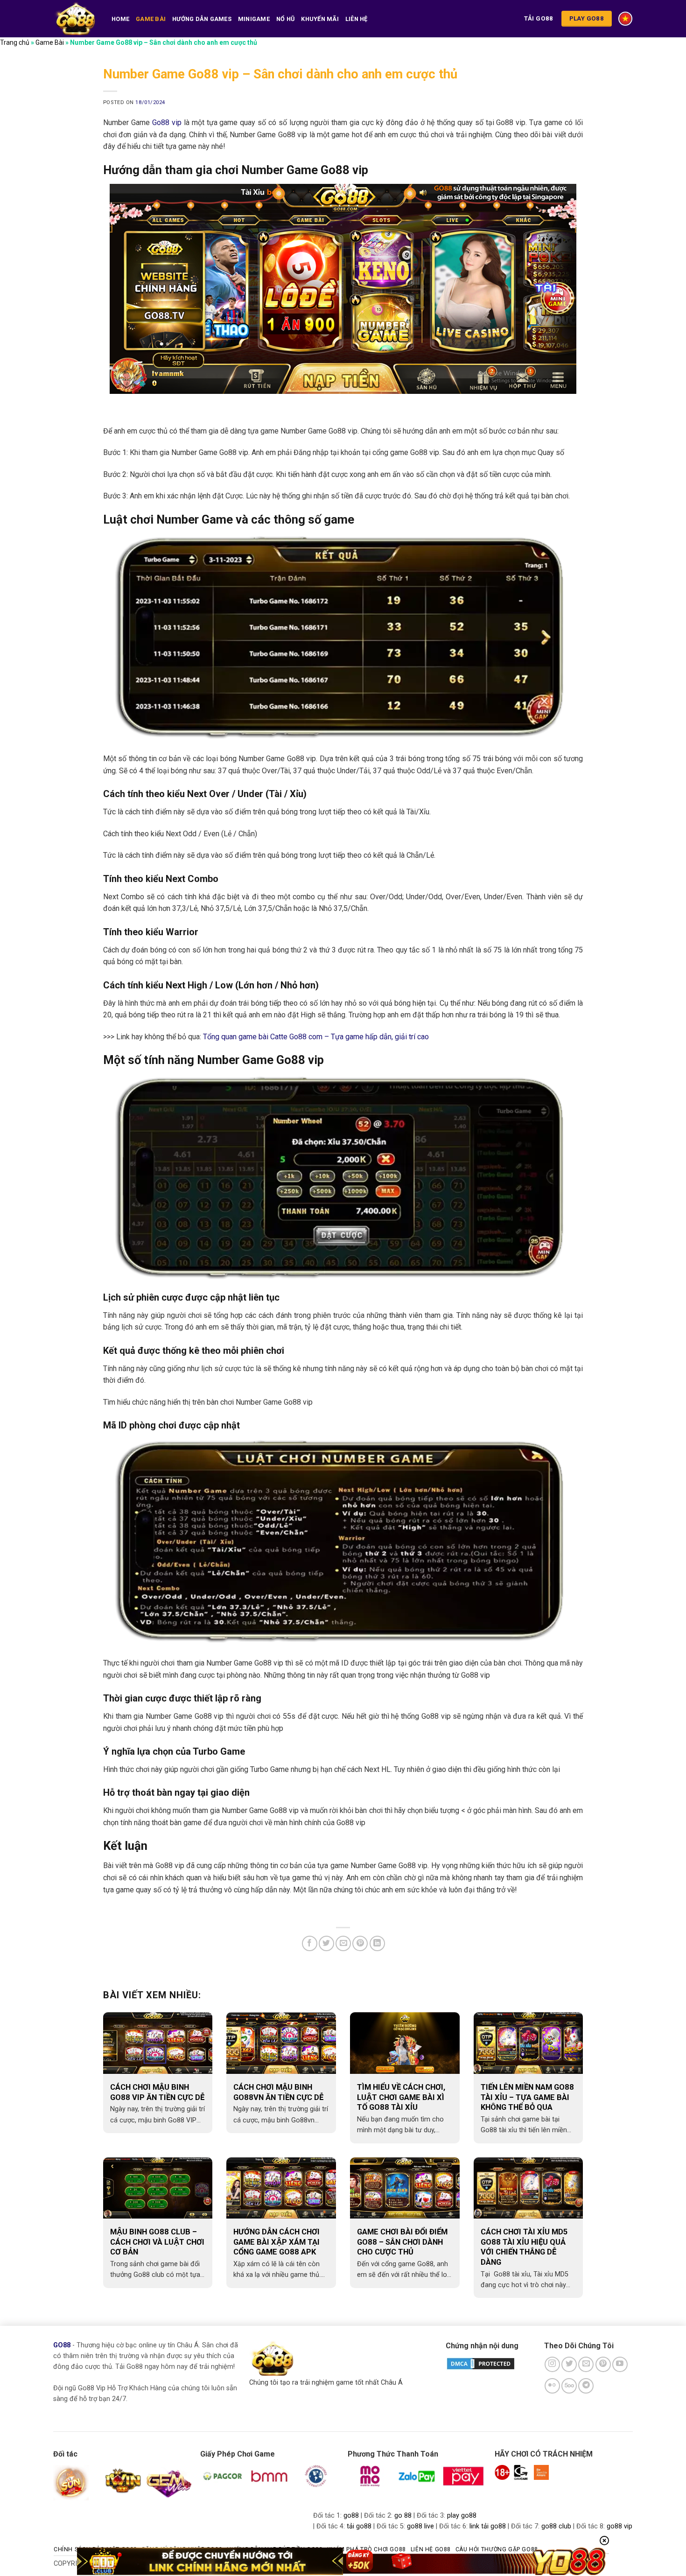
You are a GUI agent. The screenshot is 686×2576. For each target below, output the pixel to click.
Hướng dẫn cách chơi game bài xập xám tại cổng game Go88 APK (276, 2242)
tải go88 (359, 2526)
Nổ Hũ (285, 19)
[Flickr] (552, 2386)
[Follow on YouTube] (620, 2364)
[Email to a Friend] (343, 1943)
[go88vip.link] (76, 18)
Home (120, 19)
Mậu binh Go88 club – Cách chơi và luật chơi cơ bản (157, 2242)
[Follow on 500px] (569, 2386)
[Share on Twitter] (326, 1943)
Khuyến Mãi (320, 19)
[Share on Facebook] (310, 1943)
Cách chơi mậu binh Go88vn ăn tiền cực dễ (278, 2092)
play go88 (462, 2516)
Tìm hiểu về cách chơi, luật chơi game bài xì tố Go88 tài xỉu (401, 2097)
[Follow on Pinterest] (603, 2364)
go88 (351, 2516)
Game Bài (151, 19)
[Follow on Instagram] (552, 2364)
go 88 (403, 2516)
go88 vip (619, 2526)
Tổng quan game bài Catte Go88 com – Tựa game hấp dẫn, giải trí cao (316, 1037)
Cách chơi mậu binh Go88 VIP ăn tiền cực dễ (157, 2092)
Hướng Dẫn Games (202, 19)
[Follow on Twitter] (569, 2364)
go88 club (556, 2526)
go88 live (420, 2526)
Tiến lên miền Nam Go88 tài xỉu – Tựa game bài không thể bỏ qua (527, 2097)
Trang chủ (15, 42)
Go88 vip (167, 122)
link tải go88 (488, 2526)
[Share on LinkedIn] (377, 1943)
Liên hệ (357, 19)
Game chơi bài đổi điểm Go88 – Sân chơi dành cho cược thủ (402, 2242)
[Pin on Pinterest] (360, 1943)
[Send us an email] (586, 2364)
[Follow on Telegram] (586, 2386)
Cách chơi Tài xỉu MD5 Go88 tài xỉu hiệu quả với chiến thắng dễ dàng (524, 2247)
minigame (254, 19)
